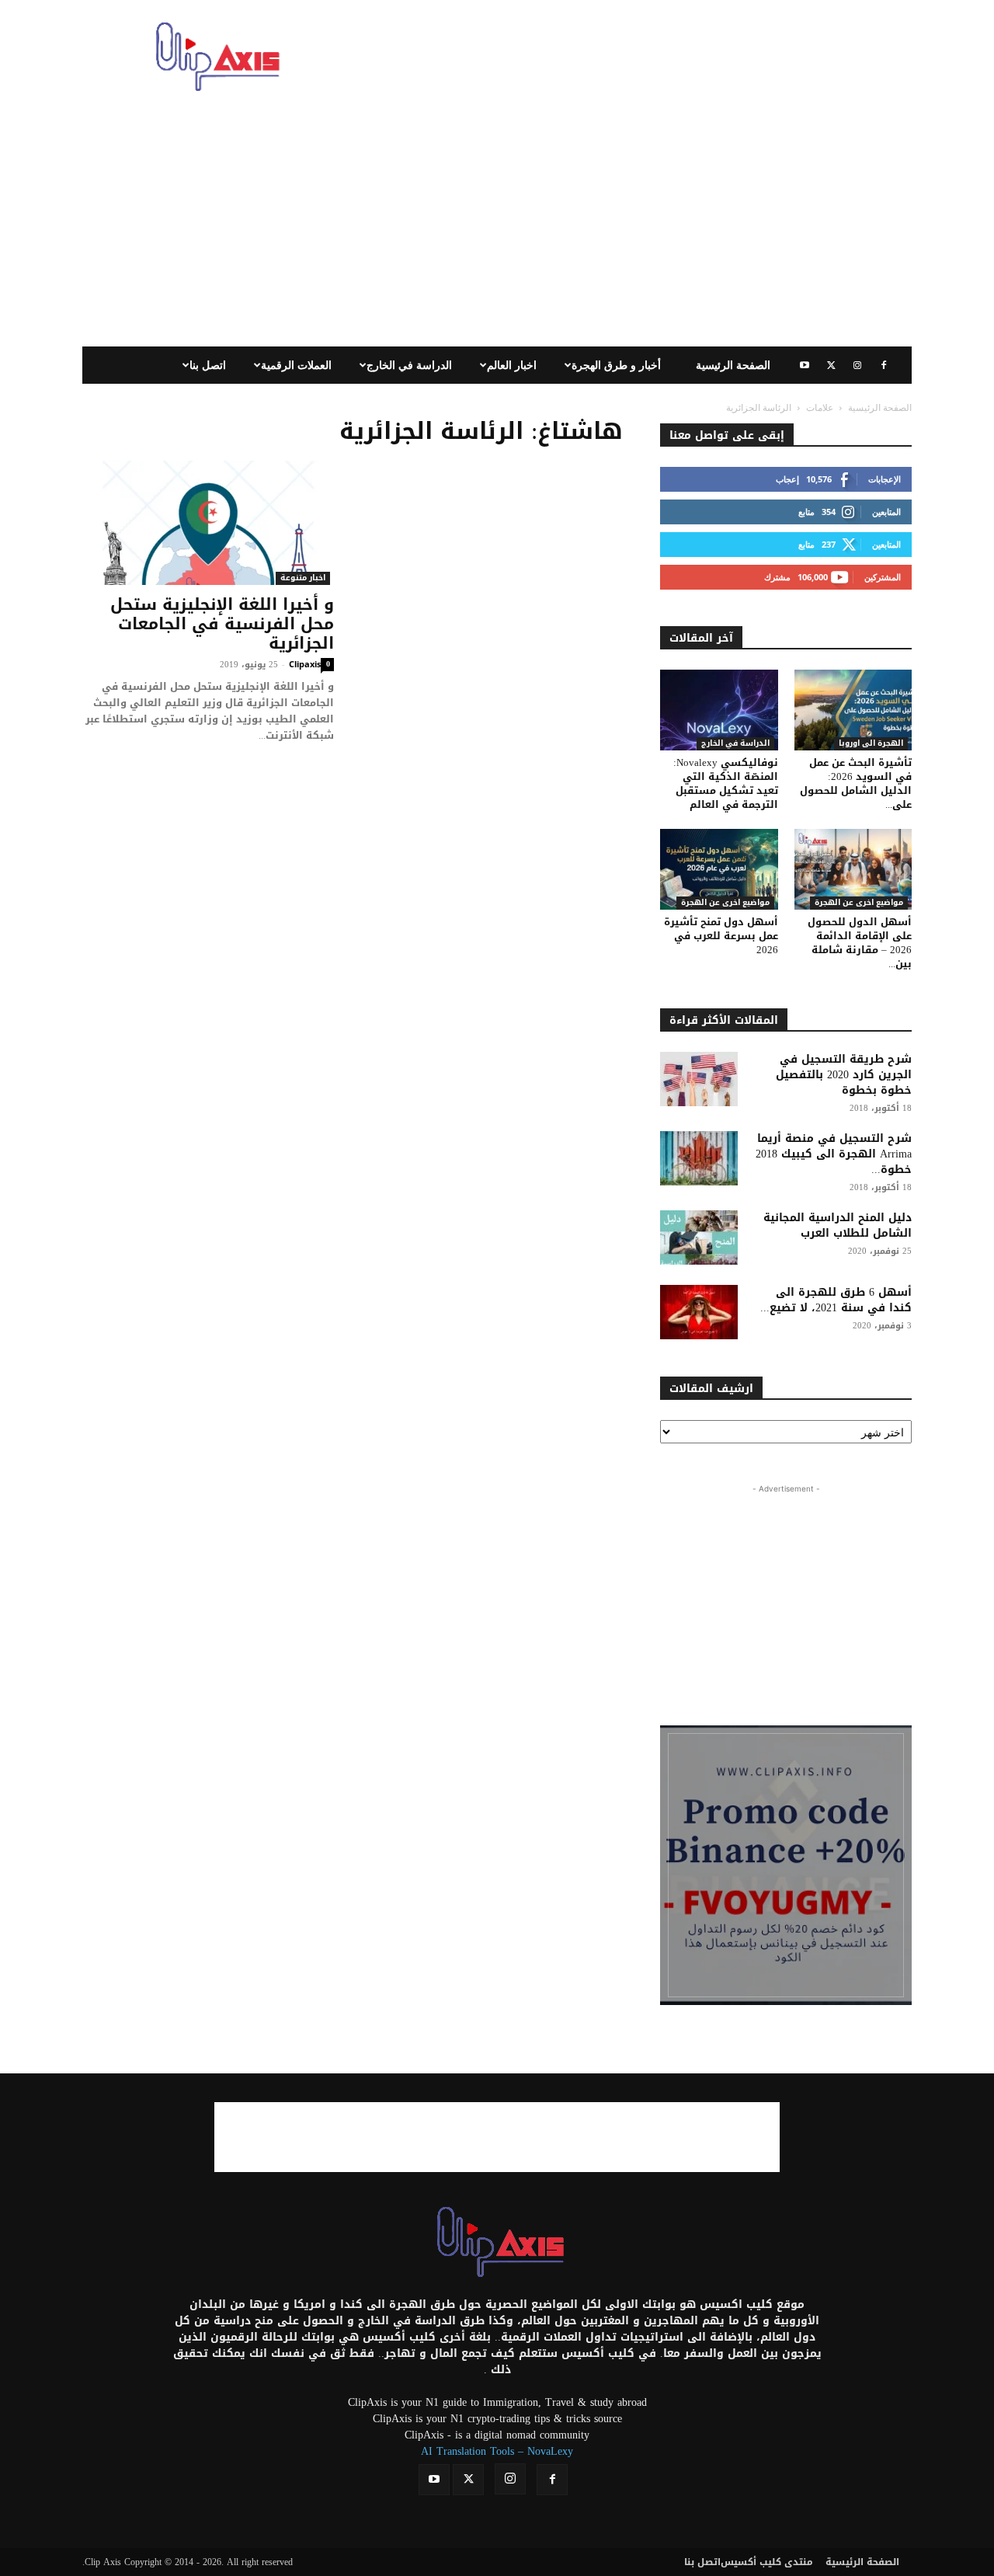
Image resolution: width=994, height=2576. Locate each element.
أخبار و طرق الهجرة (616, 365)
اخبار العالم (512, 365)
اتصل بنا (208, 365)
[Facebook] (884, 365)
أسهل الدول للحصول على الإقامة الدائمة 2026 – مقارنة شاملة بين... (860, 943)
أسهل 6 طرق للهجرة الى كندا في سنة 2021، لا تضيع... (836, 1300)
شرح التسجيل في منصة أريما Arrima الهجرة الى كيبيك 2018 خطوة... (834, 1154)
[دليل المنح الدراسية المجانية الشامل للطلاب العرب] (699, 1238)
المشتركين (883, 577)
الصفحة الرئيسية (733, 365)
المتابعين (886, 512)
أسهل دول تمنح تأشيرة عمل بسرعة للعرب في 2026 (721, 936)
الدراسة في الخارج (409, 365)
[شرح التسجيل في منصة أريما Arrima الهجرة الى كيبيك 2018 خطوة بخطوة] (699, 1158)
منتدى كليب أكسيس (767, 2562)
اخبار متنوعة (303, 578)
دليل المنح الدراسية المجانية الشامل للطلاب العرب (838, 1225)
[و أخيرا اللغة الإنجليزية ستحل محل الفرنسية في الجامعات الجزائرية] (208, 523)
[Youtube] (805, 365)
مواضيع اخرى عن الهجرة (725, 903)
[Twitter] (831, 365)
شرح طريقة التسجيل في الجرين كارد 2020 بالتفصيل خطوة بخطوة (844, 1075)
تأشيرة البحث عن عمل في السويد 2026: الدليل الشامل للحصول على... (856, 783)
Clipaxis (305, 664)
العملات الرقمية (296, 365)
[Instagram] (857, 365)
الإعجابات (885, 479)
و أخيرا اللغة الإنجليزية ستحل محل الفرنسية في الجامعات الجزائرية (222, 624)
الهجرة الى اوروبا (871, 744)
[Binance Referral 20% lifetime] (786, 1865)
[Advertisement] (629, 57)
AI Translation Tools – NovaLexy (497, 2451)
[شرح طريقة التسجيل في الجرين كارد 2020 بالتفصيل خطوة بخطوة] (699, 1079)
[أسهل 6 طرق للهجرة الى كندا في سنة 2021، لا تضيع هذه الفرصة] (699, 1312)
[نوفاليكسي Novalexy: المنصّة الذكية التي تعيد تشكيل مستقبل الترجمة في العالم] (719, 710)
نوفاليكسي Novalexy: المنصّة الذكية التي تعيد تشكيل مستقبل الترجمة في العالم (726, 783)
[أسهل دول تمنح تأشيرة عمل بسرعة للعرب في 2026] (719, 869)
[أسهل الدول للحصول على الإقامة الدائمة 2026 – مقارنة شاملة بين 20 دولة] (853, 869)
